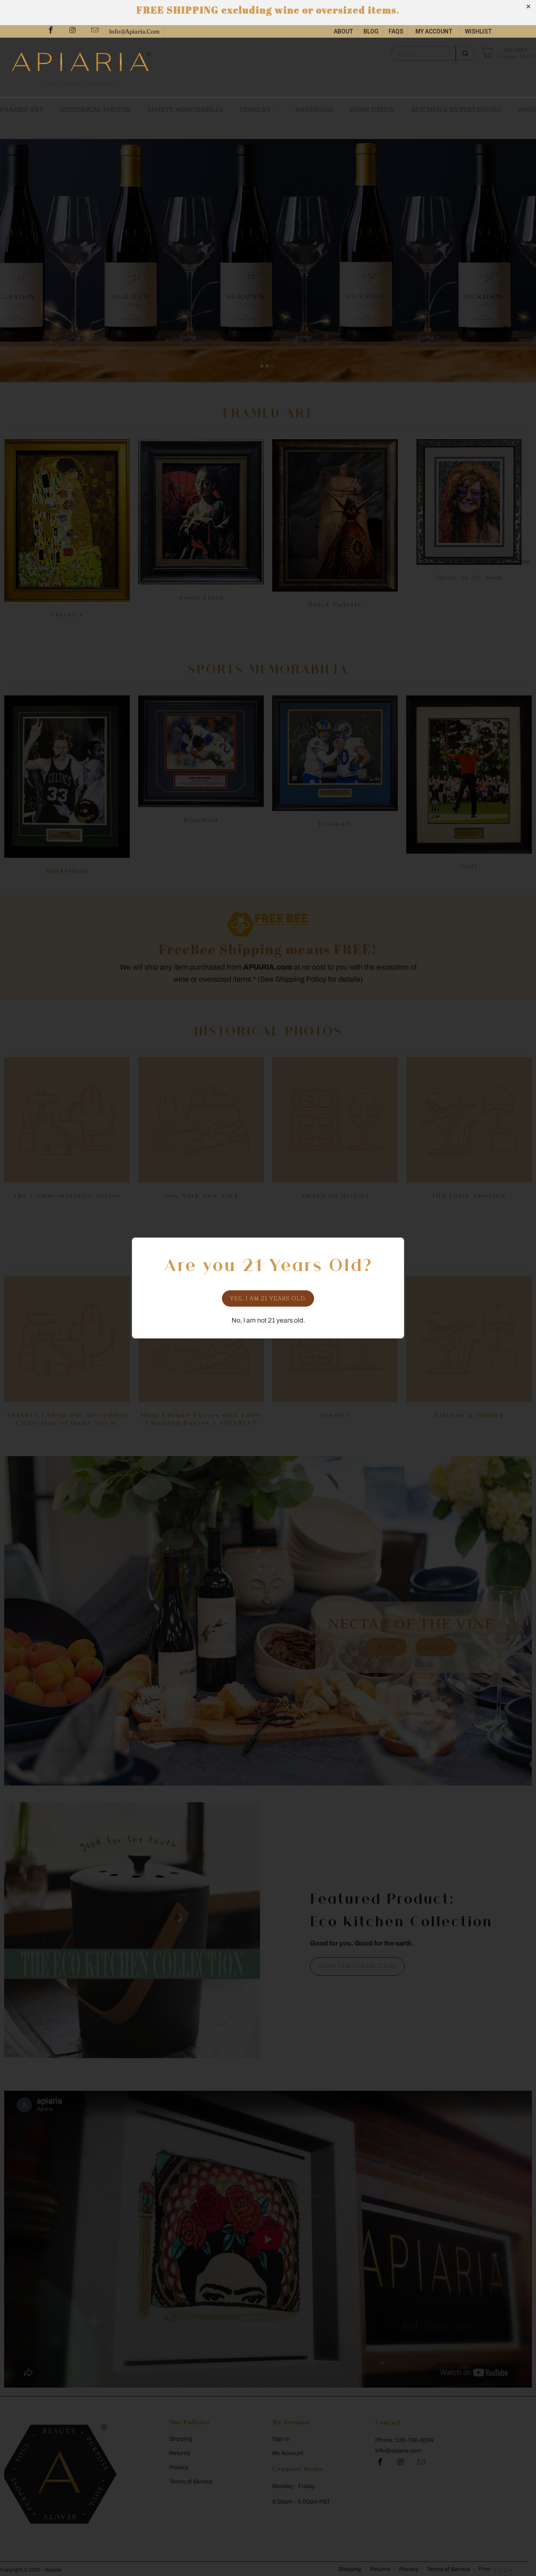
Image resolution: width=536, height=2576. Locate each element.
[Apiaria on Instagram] (72, 31)
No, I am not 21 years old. (268, 1320)
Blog (371, 31)
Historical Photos (95, 109)
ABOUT (344, 31)
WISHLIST (478, 31)
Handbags (314, 109)
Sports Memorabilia (185, 109)
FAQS (396, 31)
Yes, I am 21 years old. (268, 1298)
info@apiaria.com (134, 31)
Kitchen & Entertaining (456, 109)
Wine (527, 109)
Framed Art (22, 109)
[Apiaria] (136, 67)
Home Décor (372, 109)
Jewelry (256, 109)
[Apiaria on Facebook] (50, 31)
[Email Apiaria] (94, 31)
